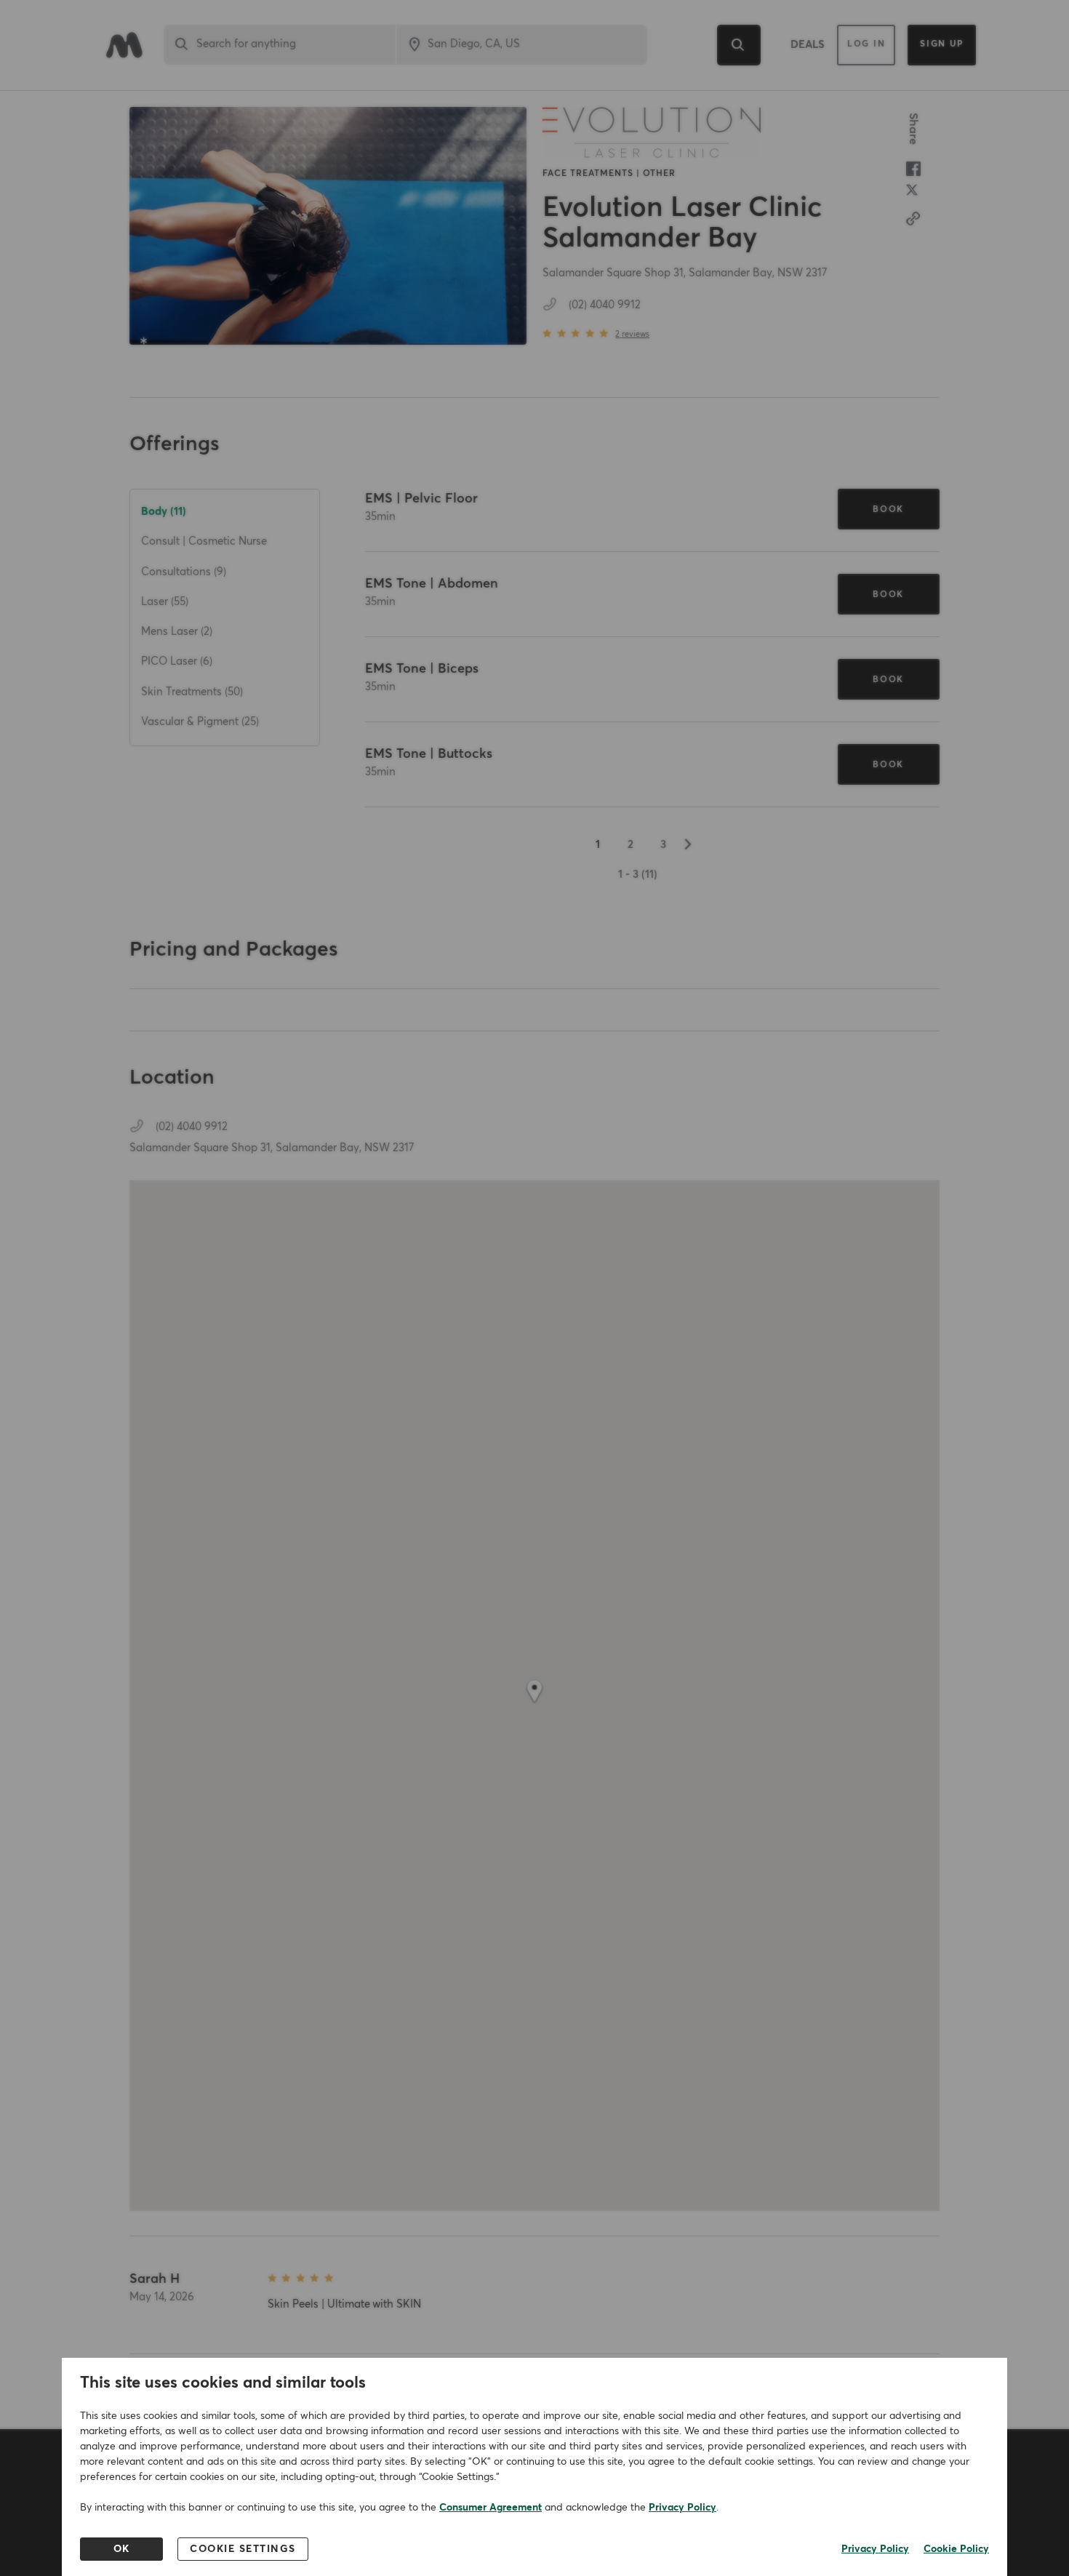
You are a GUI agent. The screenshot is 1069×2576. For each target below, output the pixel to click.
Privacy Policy (682, 2508)
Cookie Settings (243, 2549)
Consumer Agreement (491, 2508)
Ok (122, 2549)
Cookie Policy (956, 2549)
